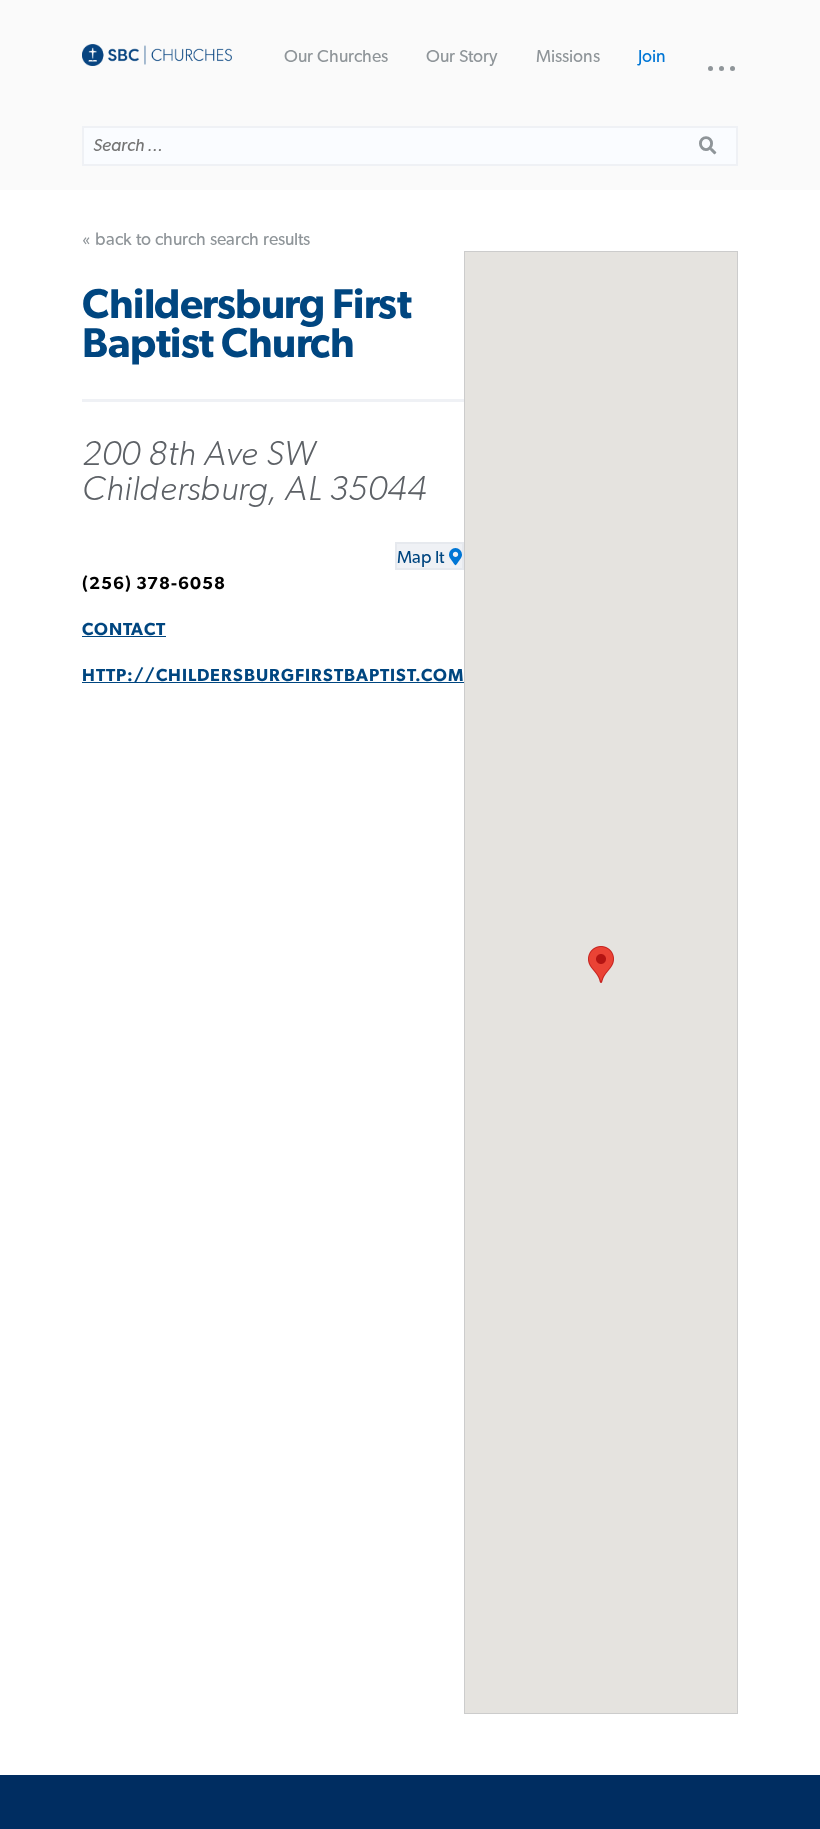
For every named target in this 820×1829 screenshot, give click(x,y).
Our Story (461, 57)
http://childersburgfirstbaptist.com (273, 676)
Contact (124, 630)
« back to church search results (196, 240)
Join (652, 57)
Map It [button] (420, 558)
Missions (568, 57)
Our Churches (336, 57)
